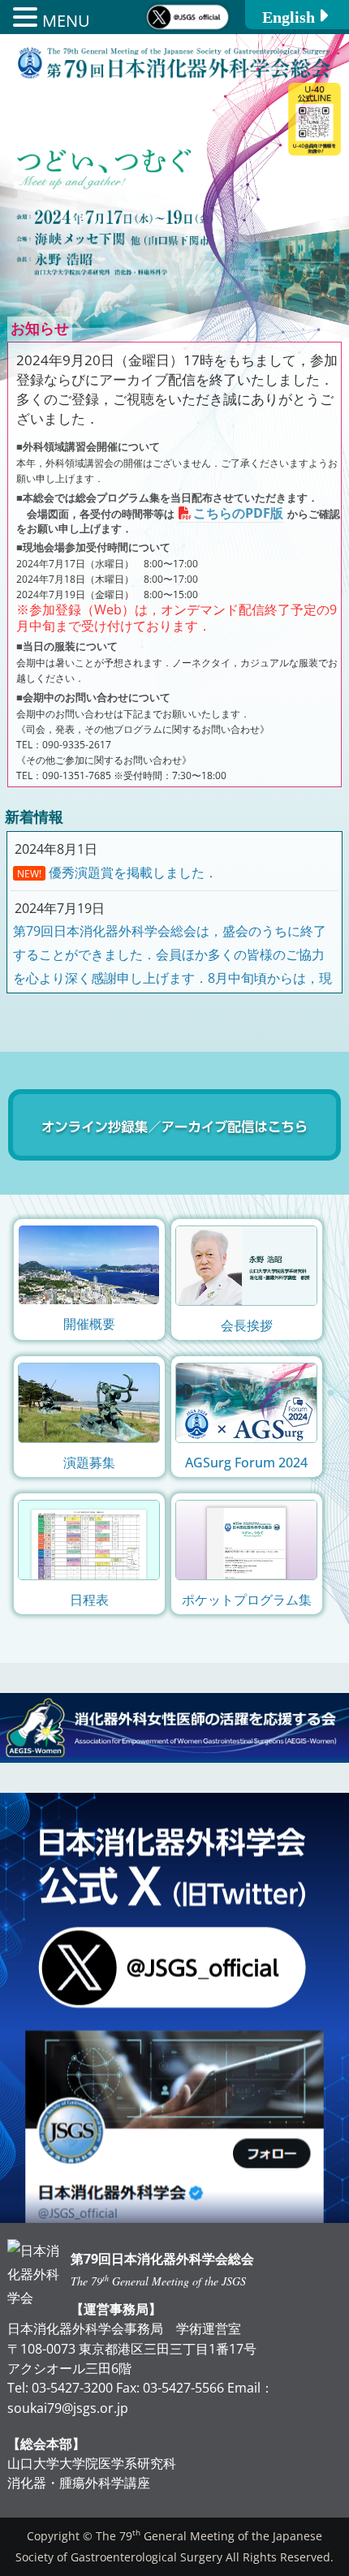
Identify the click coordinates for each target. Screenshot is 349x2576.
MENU (66, 21)
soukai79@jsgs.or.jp (68, 2408)
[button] (28, 19)
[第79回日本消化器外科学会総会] (174, 79)
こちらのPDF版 (238, 513)
